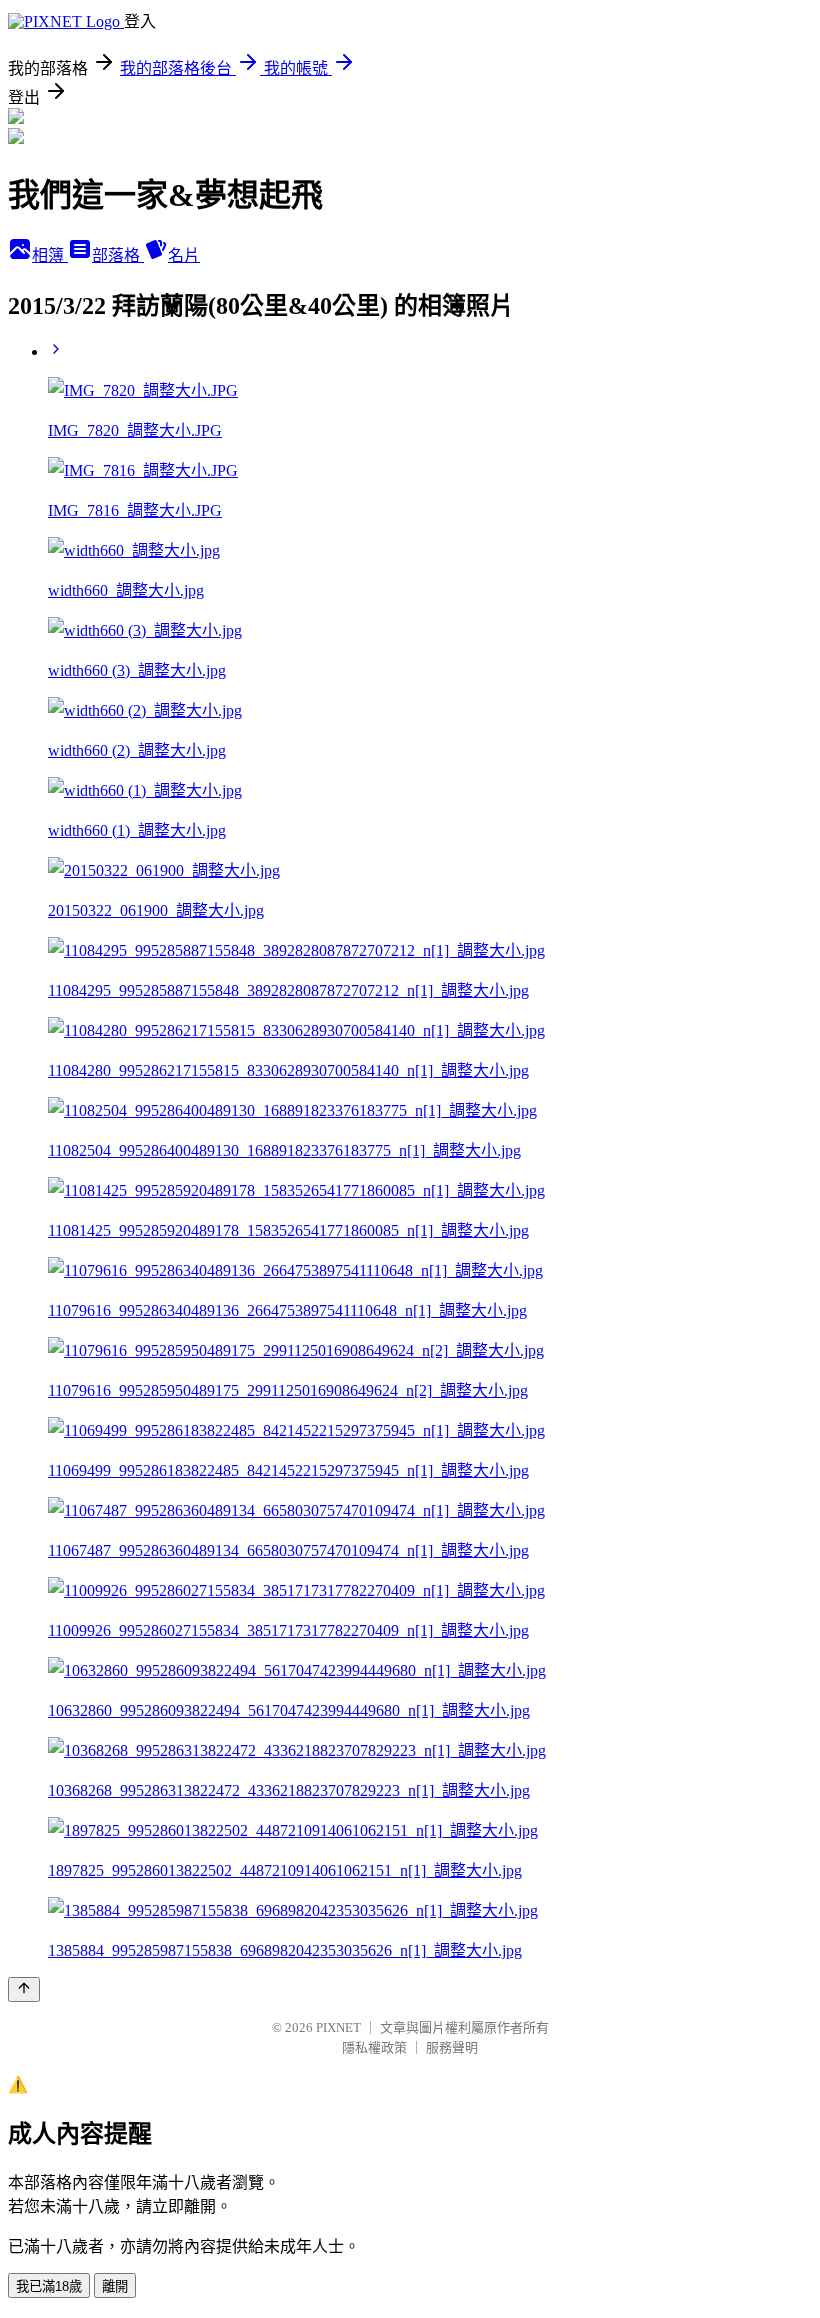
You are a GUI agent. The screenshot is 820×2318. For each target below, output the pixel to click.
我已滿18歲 (49, 2286)
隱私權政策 (374, 2047)
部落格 (118, 255)
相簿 (50, 255)
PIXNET (338, 2027)
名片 (184, 255)
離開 (115, 2286)
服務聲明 (452, 2047)
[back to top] (24, 1989)
